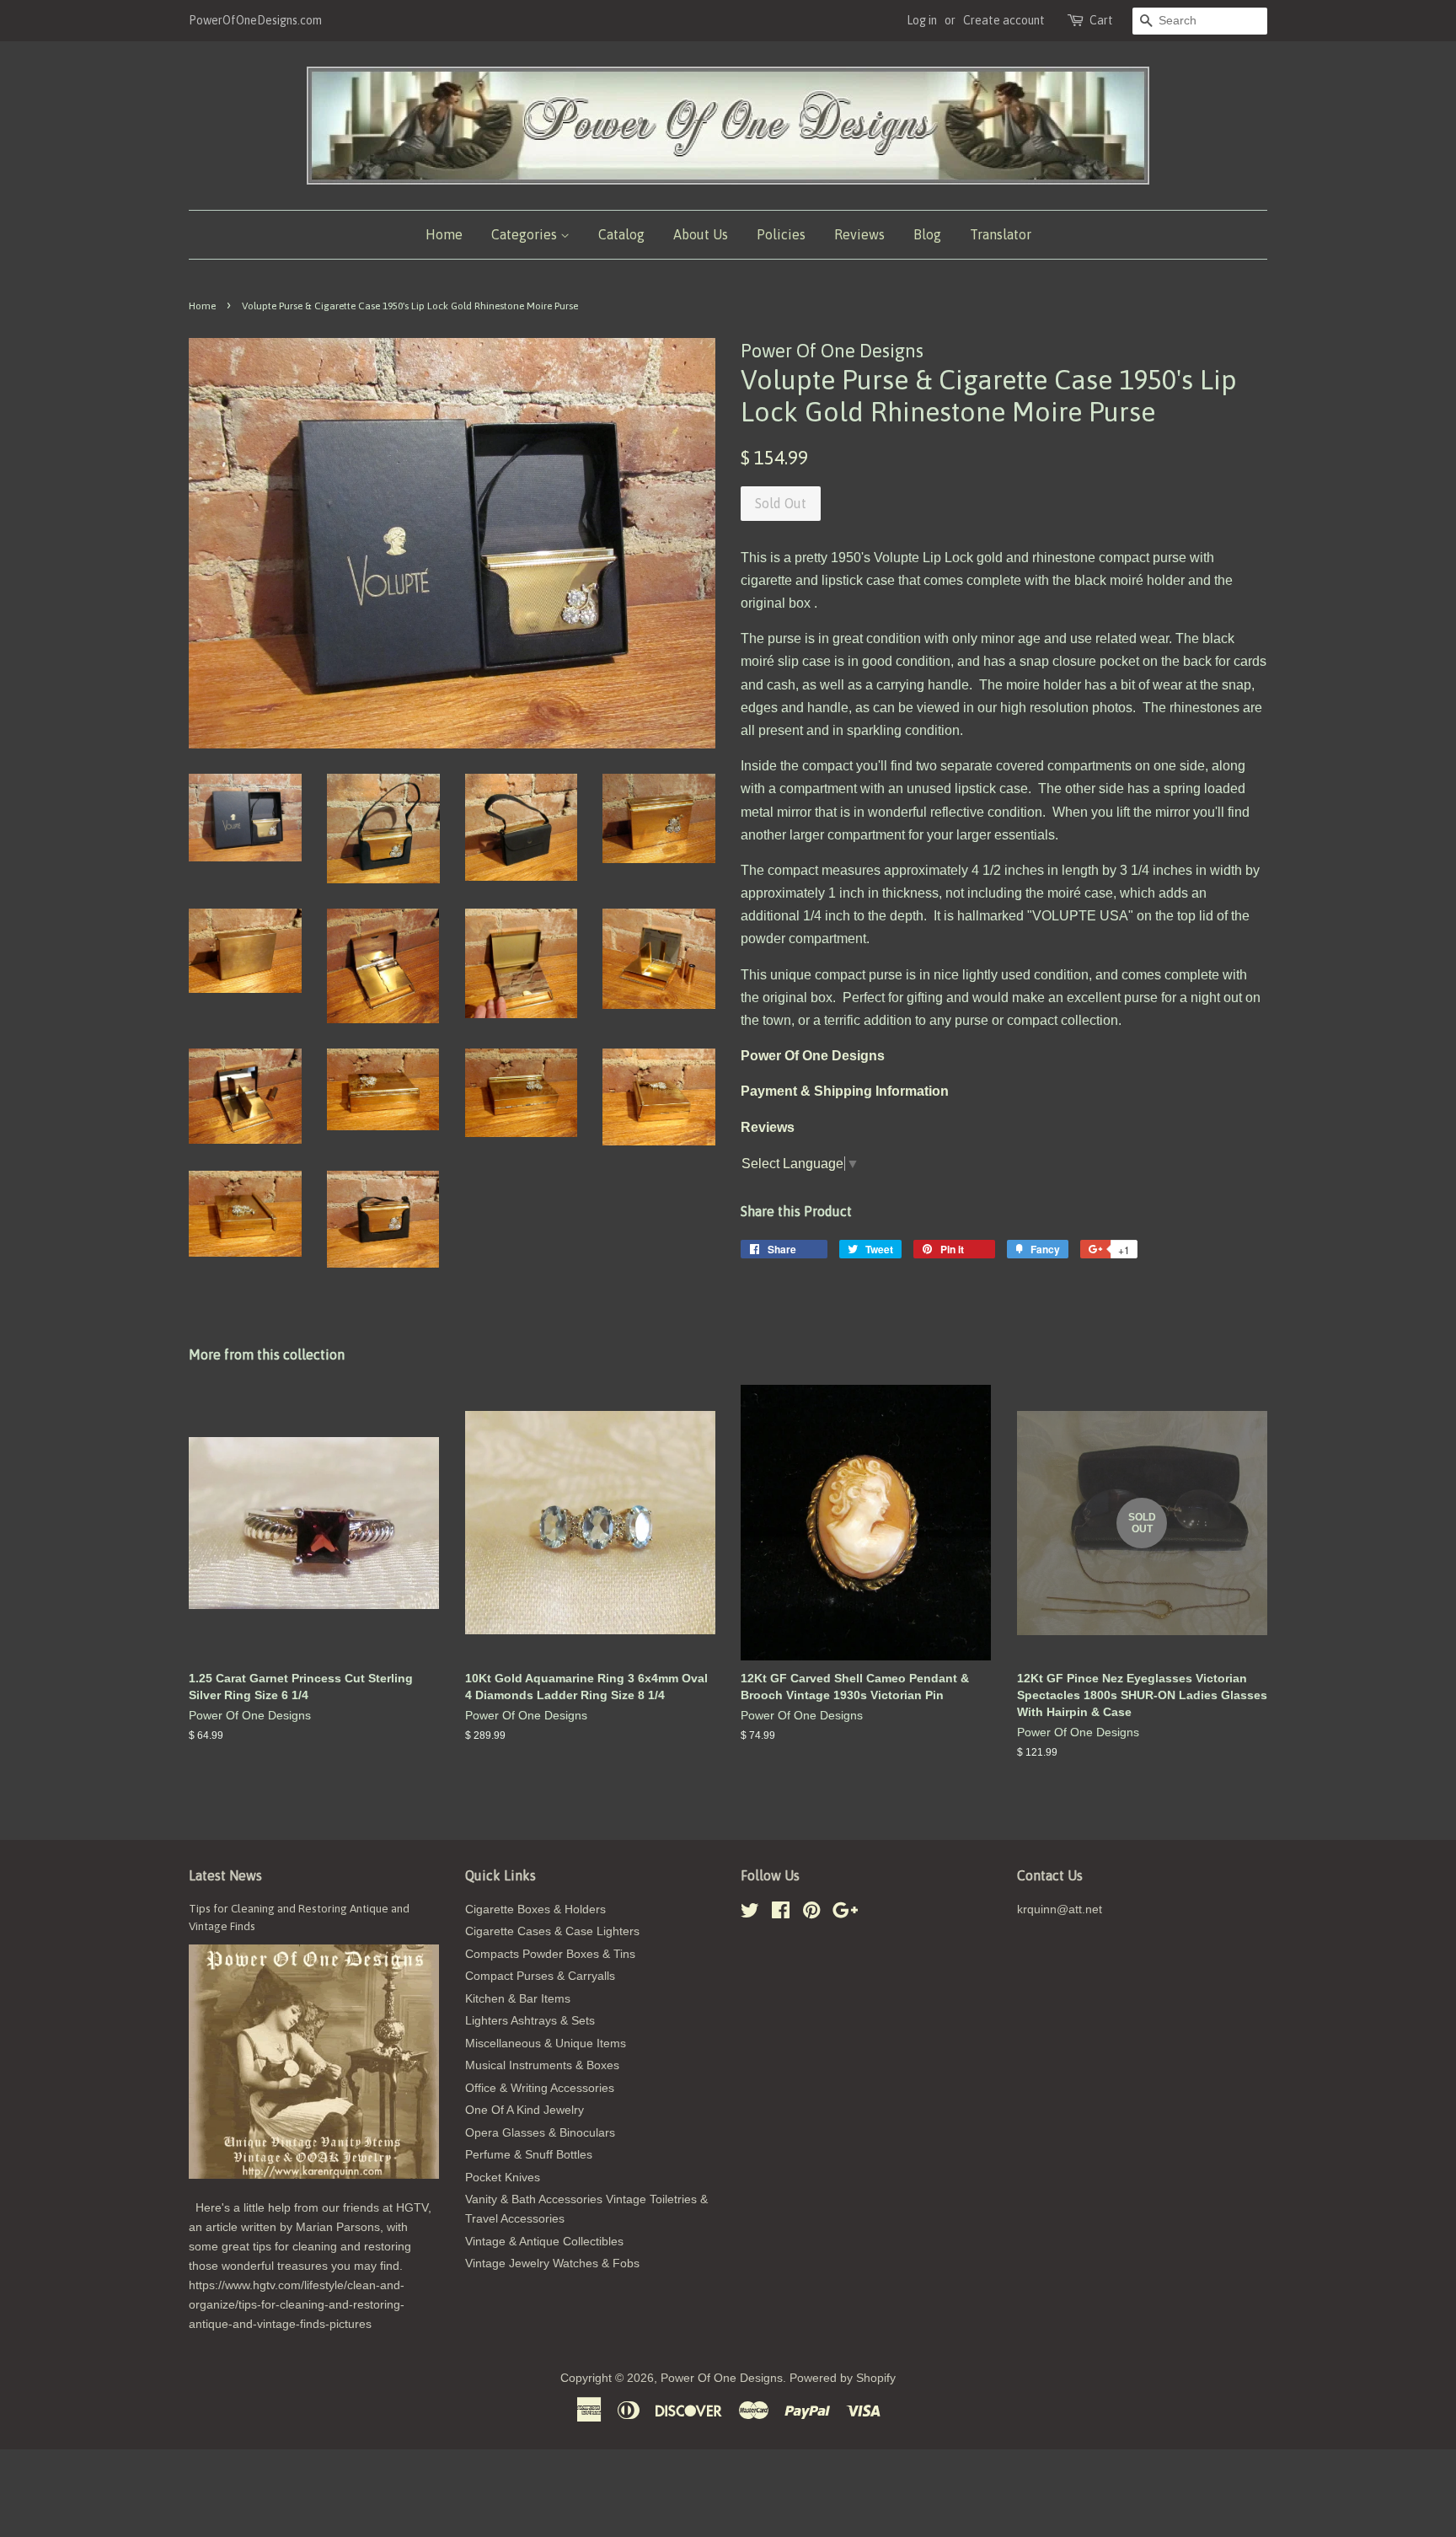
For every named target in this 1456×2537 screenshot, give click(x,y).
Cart (1101, 20)
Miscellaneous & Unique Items (546, 2044)
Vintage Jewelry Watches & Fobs (552, 2263)
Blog (927, 234)
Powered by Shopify (843, 2378)
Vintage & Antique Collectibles (544, 2242)
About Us (701, 234)
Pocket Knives (503, 2178)
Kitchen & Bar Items (518, 1999)
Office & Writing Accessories (540, 2088)
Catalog (621, 234)
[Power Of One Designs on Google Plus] (845, 1914)
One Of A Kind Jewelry (525, 2110)
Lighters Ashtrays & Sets (530, 2021)
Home (444, 234)
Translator (1001, 234)
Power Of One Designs (722, 2378)
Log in (922, 20)
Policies (781, 234)
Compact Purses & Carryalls (540, 1976)
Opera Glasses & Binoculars (540, 2133)
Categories (526, 234)
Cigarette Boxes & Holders (535, 1909)
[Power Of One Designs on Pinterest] (811, 1914)
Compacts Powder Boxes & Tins (550, 1954)
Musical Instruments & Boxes (542, 2065)
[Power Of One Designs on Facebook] (781, 1914)
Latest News (225, 1875)
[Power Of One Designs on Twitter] (750, 1914)
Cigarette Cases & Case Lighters (552, 1931)
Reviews (859, 234)
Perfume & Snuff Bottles (529, 2155)
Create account (1004, 20)
